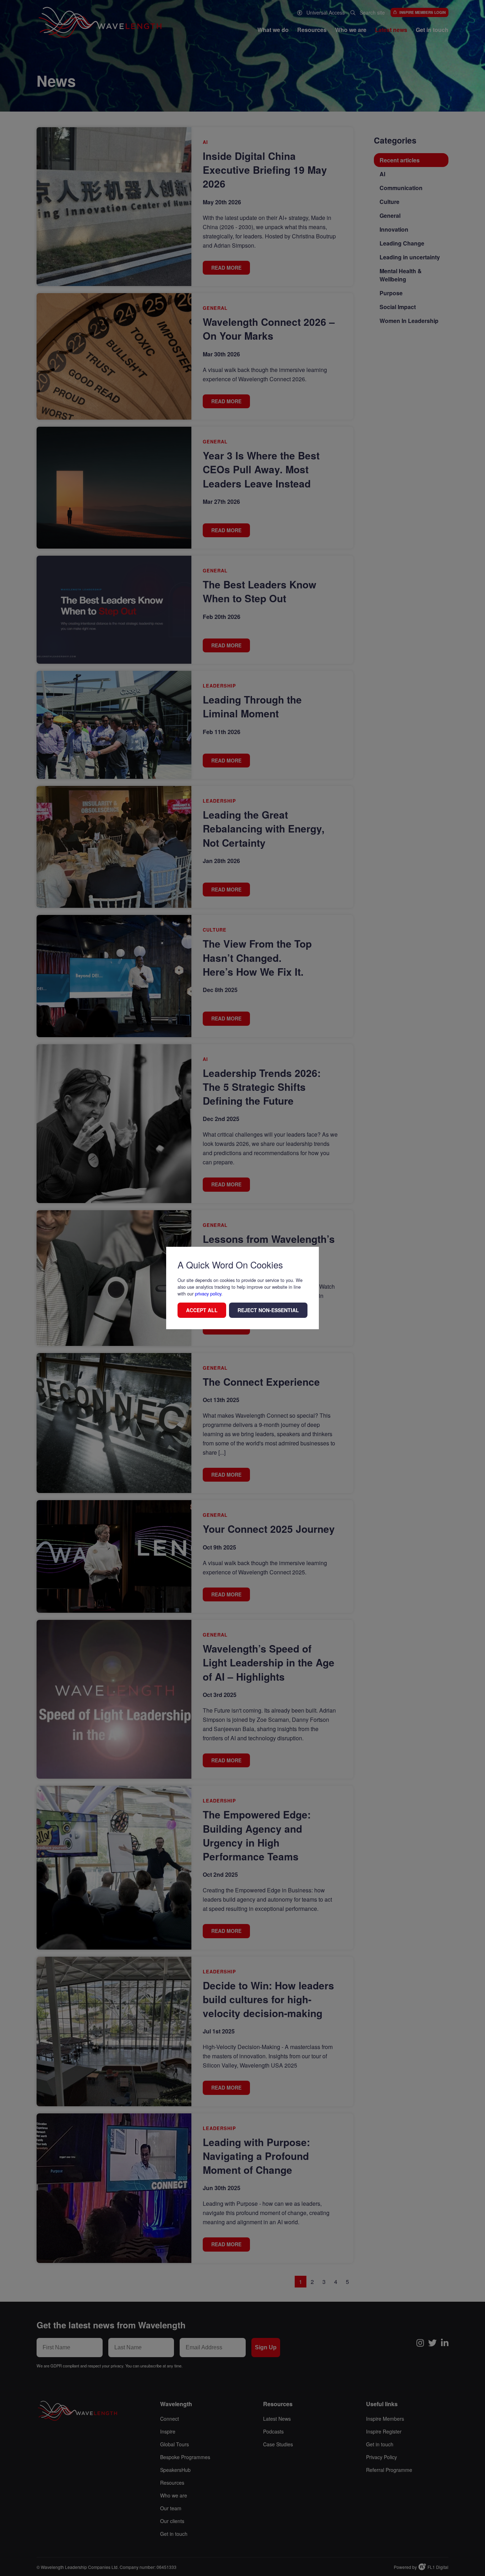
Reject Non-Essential (268, 1310)
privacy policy (208, 1294)
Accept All (202, 1310)
